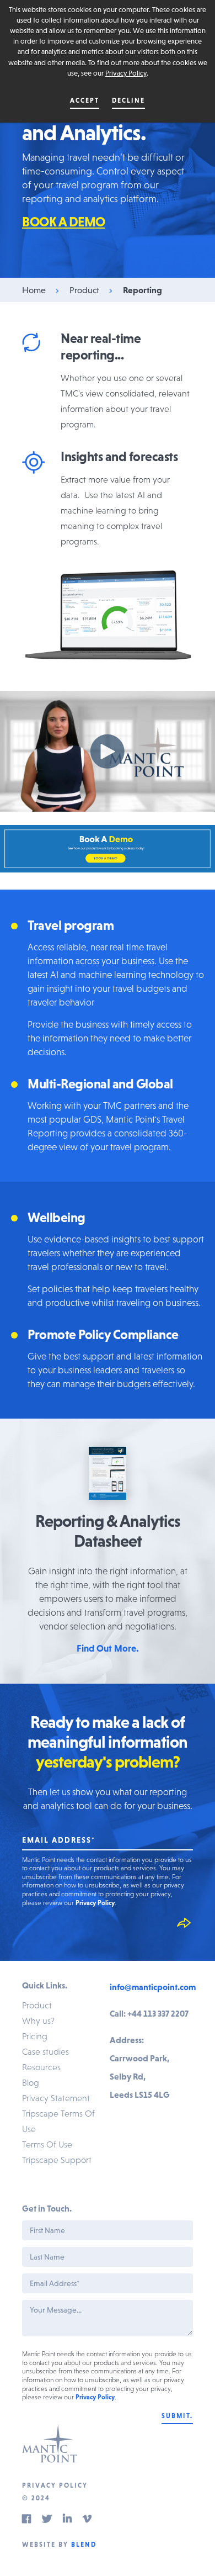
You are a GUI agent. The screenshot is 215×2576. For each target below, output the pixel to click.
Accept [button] (85, 100)
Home (34, 290)
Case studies (45, 2051)
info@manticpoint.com (153, 1987)
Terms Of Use (47, 2144)
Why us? (38, 2020)
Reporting (143, 290)
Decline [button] (128, 100)
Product (84, 290)
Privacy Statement (56, 2098)
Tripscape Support (57, 2160)
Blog (31, 2082)
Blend (84, 2545)
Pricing (35, 2036)
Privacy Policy (126, 73)
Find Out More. (108, 1648)
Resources (41, 2067)
